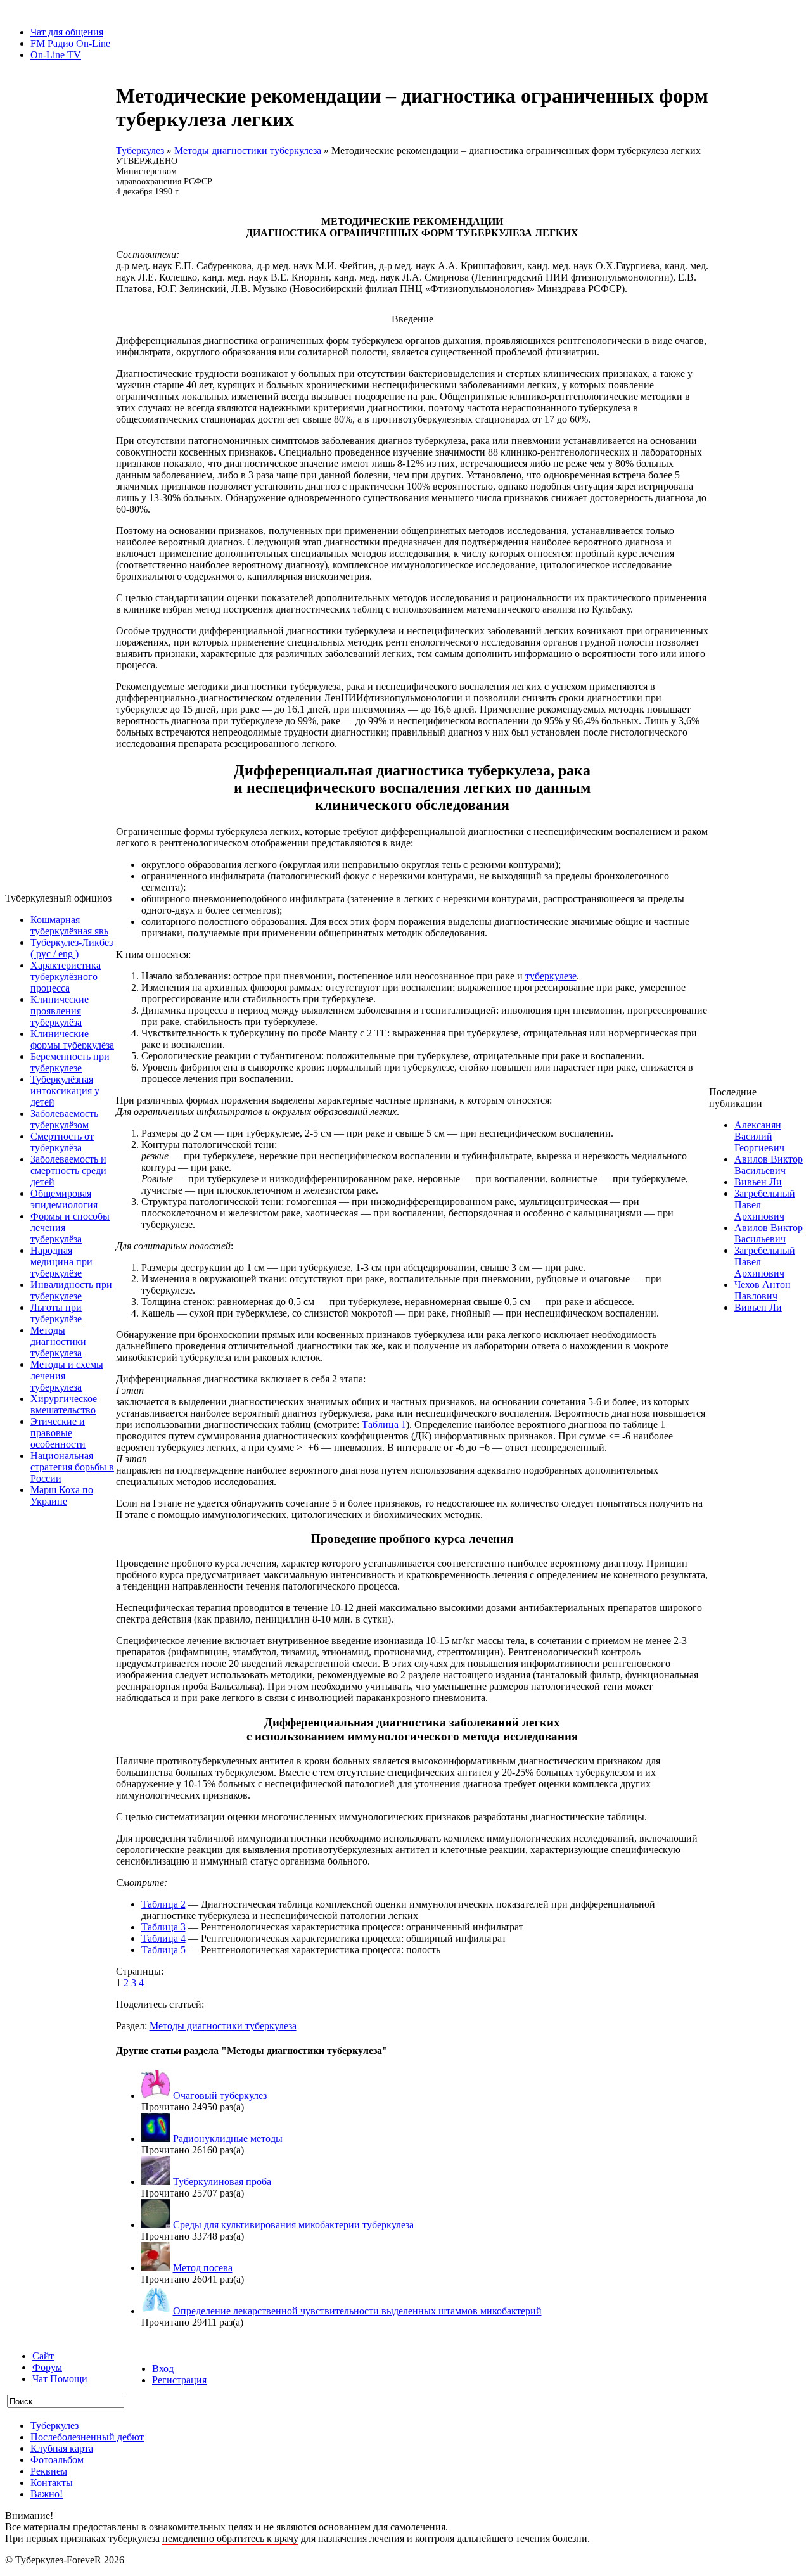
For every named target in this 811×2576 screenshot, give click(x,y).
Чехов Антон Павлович (763, 1290)
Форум (47, 2367)
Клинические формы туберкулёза (72, 1039)
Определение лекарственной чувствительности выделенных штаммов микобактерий (357, 2311)
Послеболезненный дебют (87, 2437)
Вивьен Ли (758, 1182)
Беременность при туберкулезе (70, 1062)
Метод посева (203, 2268)
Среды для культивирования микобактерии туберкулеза (293, 2225)
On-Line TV (56, 55)
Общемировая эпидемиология (64, 1199)
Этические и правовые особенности (58, 1433)
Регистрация (179, 2380)
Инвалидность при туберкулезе (71, 1290)
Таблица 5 (163, 1950)
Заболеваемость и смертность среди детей (68, 1170)
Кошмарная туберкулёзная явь (69, 925)
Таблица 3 (163, 1927)
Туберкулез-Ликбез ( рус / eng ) (72, 948)
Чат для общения (67, 32)
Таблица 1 (384, 1425)
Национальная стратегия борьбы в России (72, 1467)
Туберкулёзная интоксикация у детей (65, 1091)
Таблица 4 (163, 1938)
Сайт (43, 2356)
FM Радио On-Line (70, 43)
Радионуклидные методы (228, 2139)
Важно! (47, 2494)
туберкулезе (551, 976)
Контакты (52, 2483)
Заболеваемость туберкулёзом (64, 1119)
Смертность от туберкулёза (62, 1142)
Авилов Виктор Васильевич (769, 1165)
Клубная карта (62, 2448)
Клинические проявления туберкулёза (60, 1011)
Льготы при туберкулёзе (56, 1313)
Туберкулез (140, 150)
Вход (163, 2369)
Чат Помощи (60, 2379)
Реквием (49, 2471)
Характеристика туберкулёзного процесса (66, 977)
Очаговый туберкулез (220, 2095)
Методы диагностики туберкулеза (58, 1342)
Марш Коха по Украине (62, 1495)
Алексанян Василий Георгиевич (759, 1136)
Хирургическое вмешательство (64, 1404)
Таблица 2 (163, 1904)
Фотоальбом (57, 2460)
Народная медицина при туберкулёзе (61, 1262)
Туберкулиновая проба (222, 2182)
